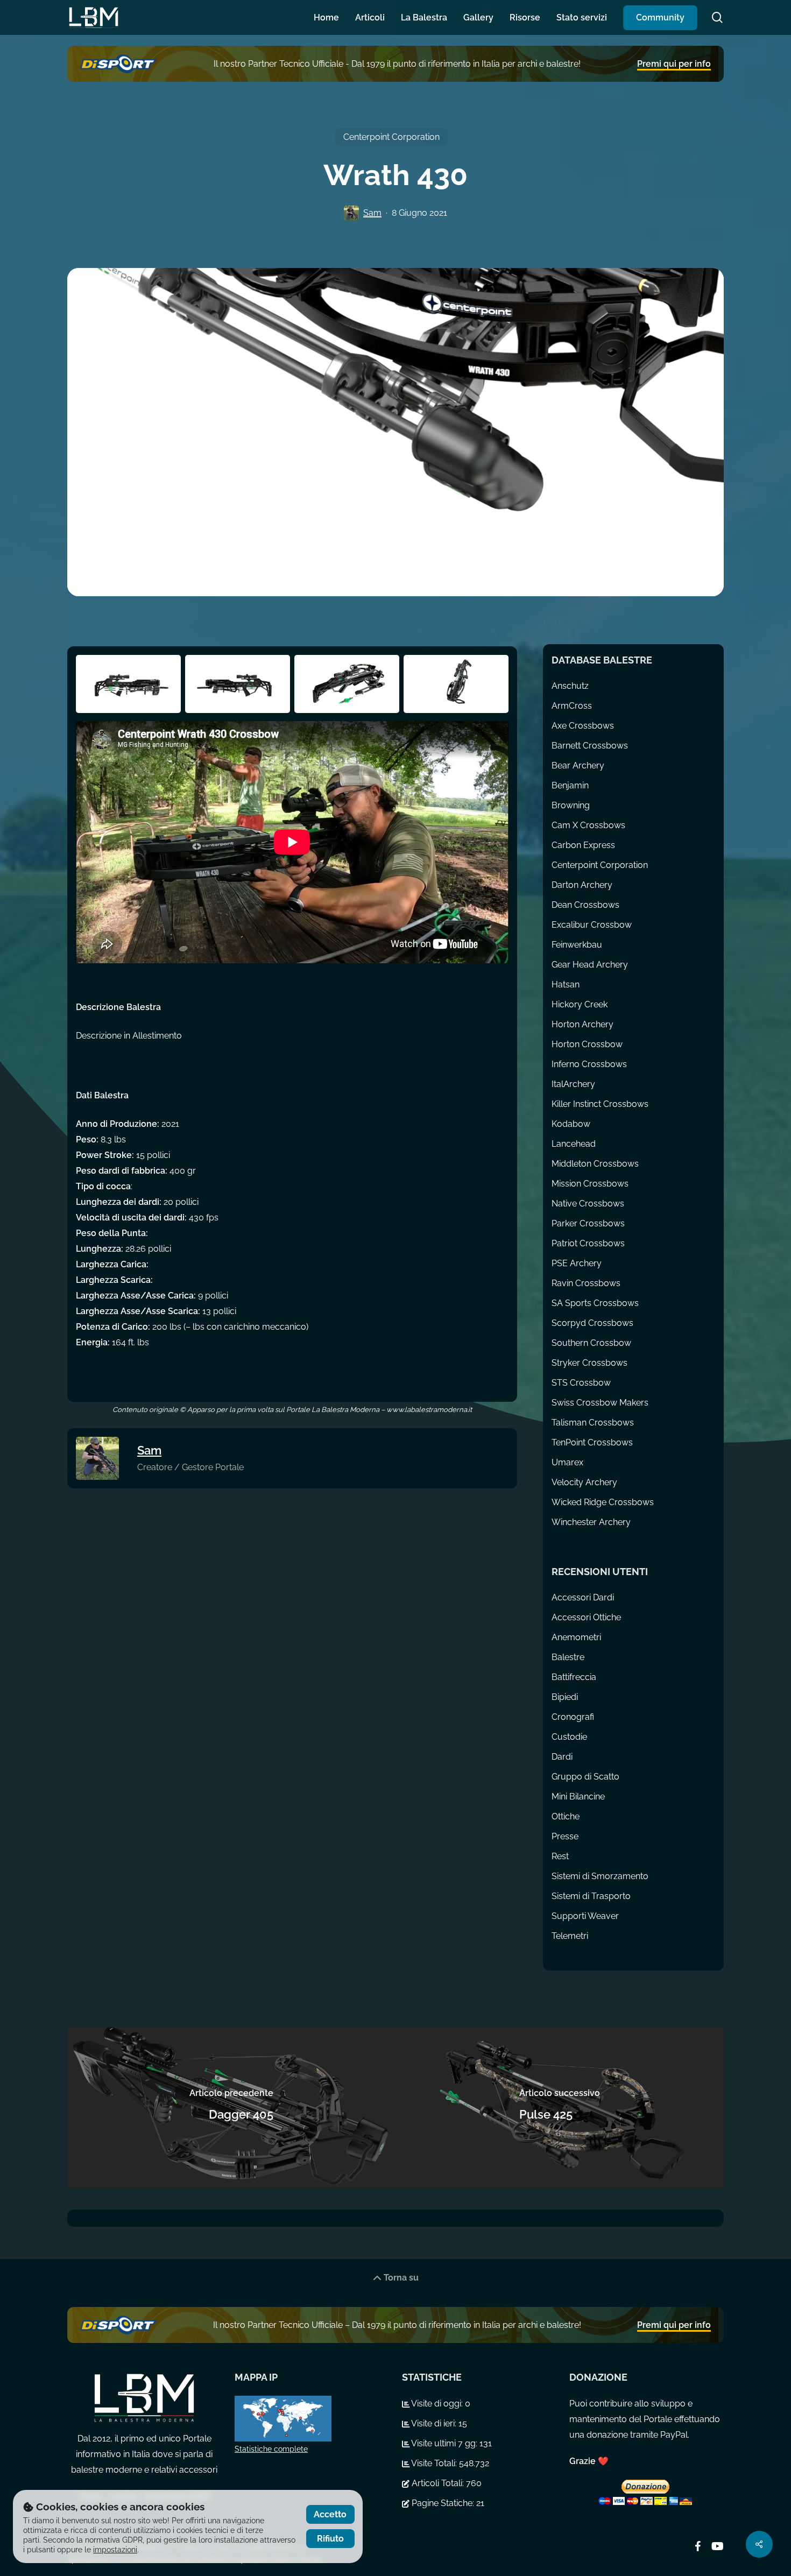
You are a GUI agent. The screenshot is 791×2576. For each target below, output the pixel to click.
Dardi (562, 1757)
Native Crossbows (588, 1204)
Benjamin (570, 785)
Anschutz (570, 686)
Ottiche (566, 1816)
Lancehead (574, 1144)
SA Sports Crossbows (595, 1303)
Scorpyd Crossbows (592, 1323)
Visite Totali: (434, 2463)
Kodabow (571, 1124)
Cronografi (573, 1717)
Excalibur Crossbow (592, 925)
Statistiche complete (271, 2449)
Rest (560, 1856)
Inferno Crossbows (589, 1064)
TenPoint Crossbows (592, 1442)
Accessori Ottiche (586, 1617)
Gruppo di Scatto (585, 1777)
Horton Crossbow (587, 1044)
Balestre (568, 1657)
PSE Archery (577, 1263)
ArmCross (572, 706)
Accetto (330, 2514)
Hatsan (566, 984)
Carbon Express (583, 845)
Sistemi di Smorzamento (600, 1876)
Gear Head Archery (590, 965)
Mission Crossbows (590, 1184)
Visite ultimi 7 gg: (444, 2443)
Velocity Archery (584, 1482)
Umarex (567, 1462)
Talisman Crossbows (593, 1423)
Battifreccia (574, 1677)
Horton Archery (582, 1024)
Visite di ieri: (434, 2423)
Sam (372, 213)
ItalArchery (573, 1084)
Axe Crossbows (583, 726)
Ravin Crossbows (586, 1283)
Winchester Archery (591, 1522)
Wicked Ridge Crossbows (603, 1502)
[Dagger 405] (231, 2107)
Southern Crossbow (591, 1343)
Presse (565, 1836)
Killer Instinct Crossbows (600, 1104)
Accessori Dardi (583, 1597)
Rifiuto (330, 2539)
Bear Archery (578, 765)
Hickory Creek (580, 1004)
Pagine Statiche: (443, 2503)
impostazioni (115, 2550)
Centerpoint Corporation (391, 137)
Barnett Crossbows (590, 746)
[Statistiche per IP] (312, 2419)
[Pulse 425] (560, 2107)
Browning (571, 805)
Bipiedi (565, 1697)
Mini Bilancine (578, 1797)
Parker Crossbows (588, 1223)
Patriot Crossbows (588, 1243)
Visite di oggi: (437, 2404)
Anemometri (576, 1637)
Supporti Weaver (585, 1916)
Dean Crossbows (585, 905)
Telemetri (570, 1936)
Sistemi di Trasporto (591, 1896)
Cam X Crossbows (588, 825)
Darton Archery (582, 885)
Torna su (400, 2278)
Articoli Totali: (438, 2483)
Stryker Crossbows (589, 1363)
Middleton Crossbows (595, 1164)
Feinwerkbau (577, 945)
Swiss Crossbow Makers (600, 1403)
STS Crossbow (581, 1383)
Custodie (569, 1737)
